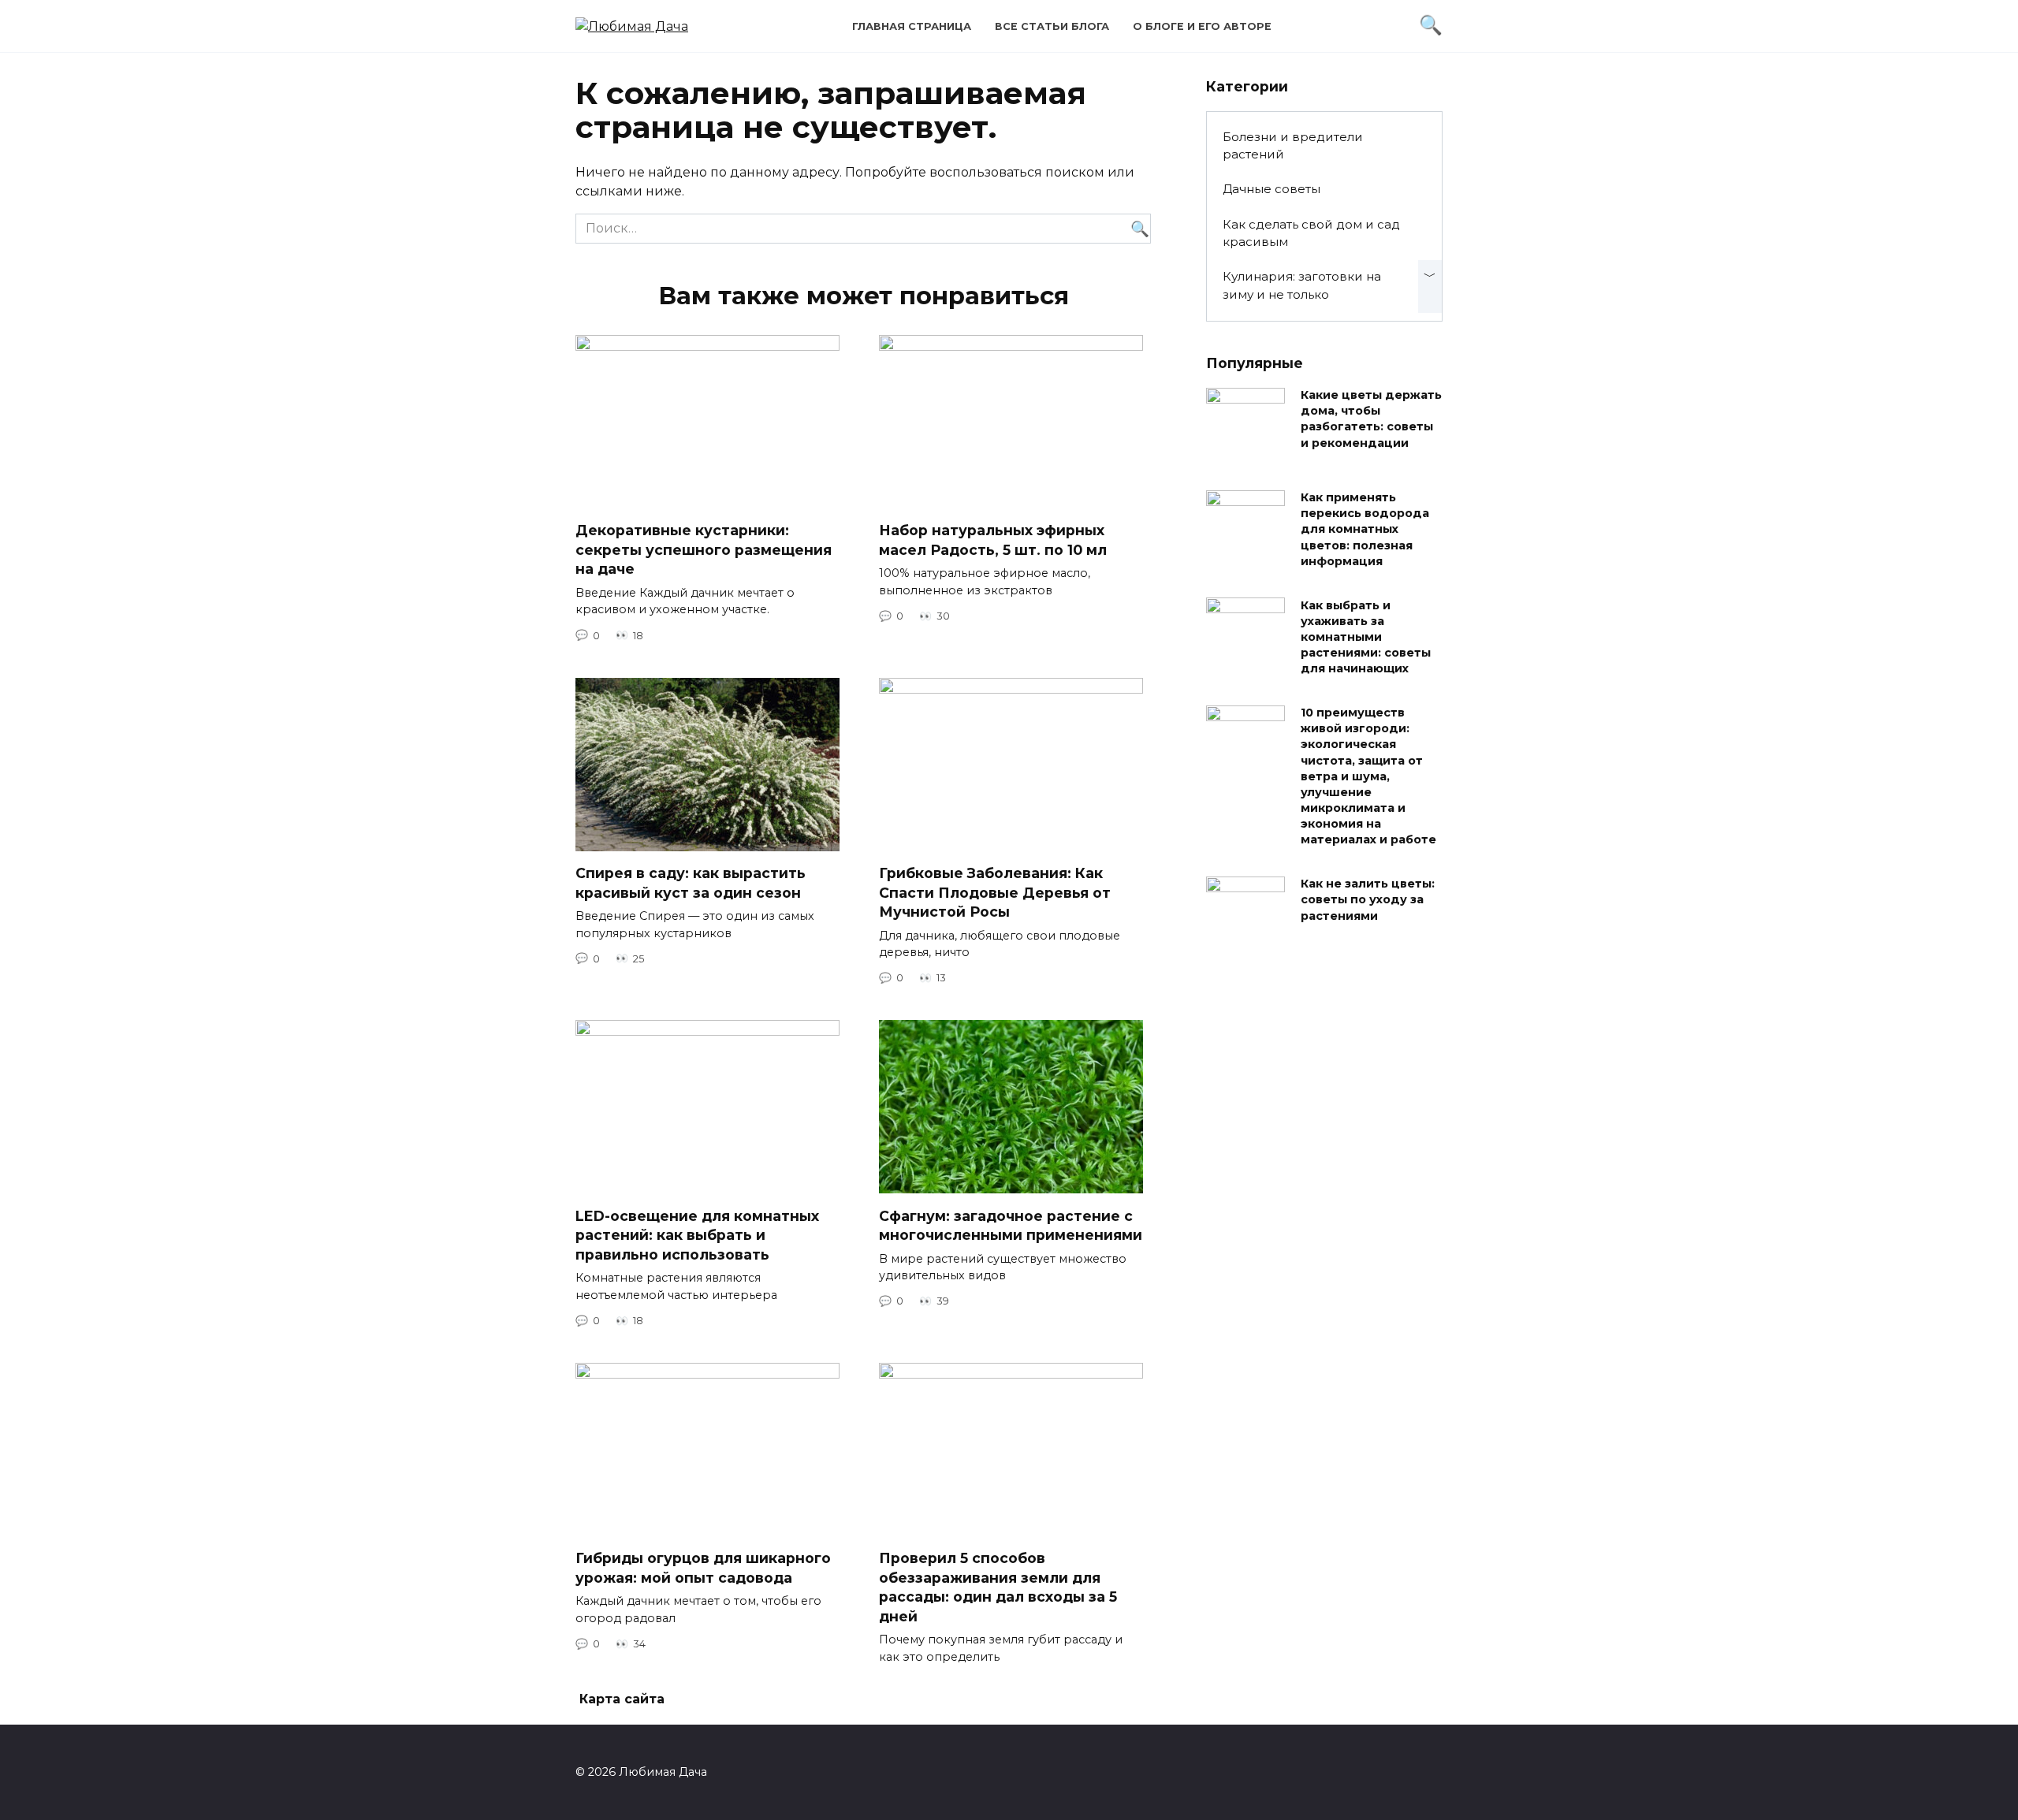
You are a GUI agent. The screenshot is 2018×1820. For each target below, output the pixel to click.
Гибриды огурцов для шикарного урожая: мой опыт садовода (703, 1568)
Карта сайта (622, 1699)
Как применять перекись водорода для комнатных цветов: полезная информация (1365, 530)
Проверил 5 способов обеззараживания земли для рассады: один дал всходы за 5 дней (998, 1587)
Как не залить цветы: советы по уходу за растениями (1368, 900)
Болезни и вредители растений (1293, 146)
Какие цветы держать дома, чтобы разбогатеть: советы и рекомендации (1371, 419)
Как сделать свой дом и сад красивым (1311, 233)
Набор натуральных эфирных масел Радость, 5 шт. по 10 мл (993, 540)
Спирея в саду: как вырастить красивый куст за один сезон (691, 883)
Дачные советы (1271, 189)
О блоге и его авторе (1202, 26)
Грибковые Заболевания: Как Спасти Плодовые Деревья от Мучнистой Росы (995, 892)
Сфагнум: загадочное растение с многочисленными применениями (1011, 1225)
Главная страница (912, 26)
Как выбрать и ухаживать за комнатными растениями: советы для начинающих (1366, 637)
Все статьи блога (1052, 26)
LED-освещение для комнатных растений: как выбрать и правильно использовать (697, 1234)
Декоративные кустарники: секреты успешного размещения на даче (704, 549)
